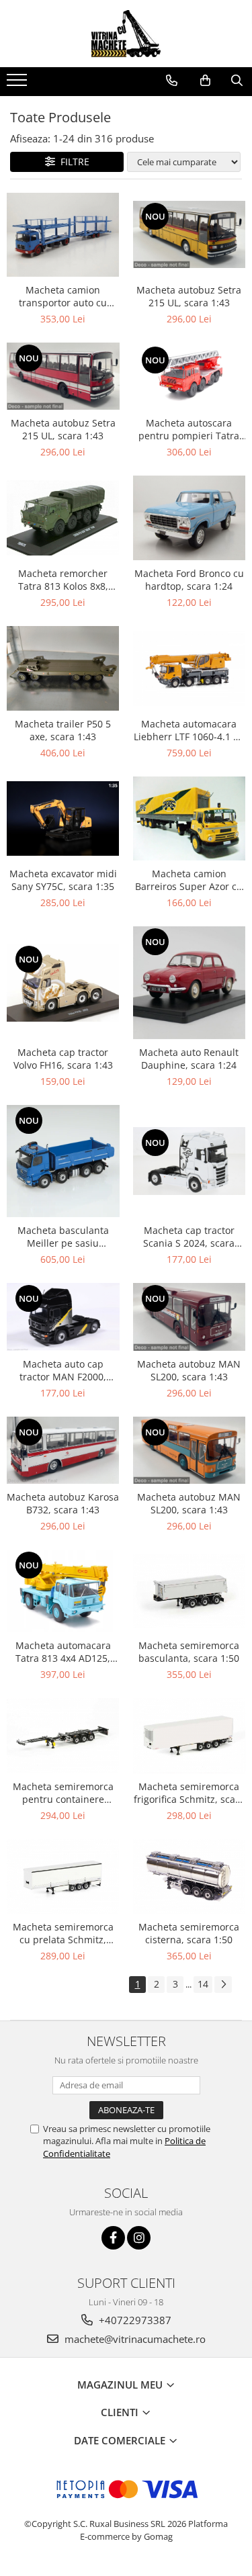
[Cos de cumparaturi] (205, 81)
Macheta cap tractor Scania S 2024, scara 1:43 (189, 1237)
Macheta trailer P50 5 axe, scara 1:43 (63, 730)
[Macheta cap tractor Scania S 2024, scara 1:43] (190, 1161)
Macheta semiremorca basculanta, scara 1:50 (189, 1652)
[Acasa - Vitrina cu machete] (126, 34)
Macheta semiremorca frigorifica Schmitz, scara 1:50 (189, 1793)
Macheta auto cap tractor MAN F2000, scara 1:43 (63, 1370)
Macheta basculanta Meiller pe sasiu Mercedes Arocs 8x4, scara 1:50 (63, 1237)
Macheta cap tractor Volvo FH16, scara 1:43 (63, 1059)
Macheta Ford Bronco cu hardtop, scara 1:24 (189, 580)
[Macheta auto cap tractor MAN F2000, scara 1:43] (63, 1317)
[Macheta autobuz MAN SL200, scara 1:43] (190, 1317)
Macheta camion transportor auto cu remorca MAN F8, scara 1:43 (63, 296)
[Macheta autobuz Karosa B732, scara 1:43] (63, 1450)
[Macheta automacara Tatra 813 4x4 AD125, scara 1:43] (63, 1591)
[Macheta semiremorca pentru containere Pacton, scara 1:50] (63, 1735)
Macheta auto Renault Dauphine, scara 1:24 (189, 1059)
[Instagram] (139, 2238)
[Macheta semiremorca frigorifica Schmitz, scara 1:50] (190, 1736)
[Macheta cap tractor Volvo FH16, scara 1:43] (63, 982)
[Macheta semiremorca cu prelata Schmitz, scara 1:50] (63, 1876)
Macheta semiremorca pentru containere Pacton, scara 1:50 (63, 1793)
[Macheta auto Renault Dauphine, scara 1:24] (190, 983)
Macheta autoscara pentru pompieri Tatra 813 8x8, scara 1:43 (189, 429)
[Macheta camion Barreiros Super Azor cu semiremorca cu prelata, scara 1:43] (190, 818)
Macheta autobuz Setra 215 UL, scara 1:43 (189, 296)
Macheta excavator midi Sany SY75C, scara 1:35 (63, 880)
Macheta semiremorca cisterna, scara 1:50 (189, 1933)
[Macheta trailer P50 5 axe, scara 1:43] (63, 668)
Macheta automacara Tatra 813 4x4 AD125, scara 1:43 (63, 1652)
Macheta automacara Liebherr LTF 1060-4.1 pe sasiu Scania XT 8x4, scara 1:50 (189, 730)
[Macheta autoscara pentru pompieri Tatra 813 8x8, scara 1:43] (190, 376)
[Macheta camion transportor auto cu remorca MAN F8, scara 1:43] (63, 235)
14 (203, 1984)
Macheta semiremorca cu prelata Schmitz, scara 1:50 (63, 1933)
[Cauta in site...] (237, 81)
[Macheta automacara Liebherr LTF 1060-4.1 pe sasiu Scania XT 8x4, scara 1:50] (190, 668)
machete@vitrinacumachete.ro (134, 2339)
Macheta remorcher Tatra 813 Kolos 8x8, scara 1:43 (63, 580)
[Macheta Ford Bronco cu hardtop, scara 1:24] (190, 518)
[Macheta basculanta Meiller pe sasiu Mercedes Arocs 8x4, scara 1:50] (63, 1161)
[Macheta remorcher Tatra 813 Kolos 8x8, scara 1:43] (63, 518)
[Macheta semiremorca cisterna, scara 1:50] (190, 1876)
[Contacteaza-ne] (172, 81)
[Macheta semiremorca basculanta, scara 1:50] (190, 1591)
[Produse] (18, 84)
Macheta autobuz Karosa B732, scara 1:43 (63, 1503)
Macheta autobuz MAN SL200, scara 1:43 (189, 1370)
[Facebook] (113, 2238)
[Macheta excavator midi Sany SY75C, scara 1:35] (63, 819)
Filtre (72, 162)
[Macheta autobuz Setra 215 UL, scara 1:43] (190, 235)
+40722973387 (134, 2320)
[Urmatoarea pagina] (223, 1985)
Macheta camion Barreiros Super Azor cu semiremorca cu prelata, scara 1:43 (189, 880)
